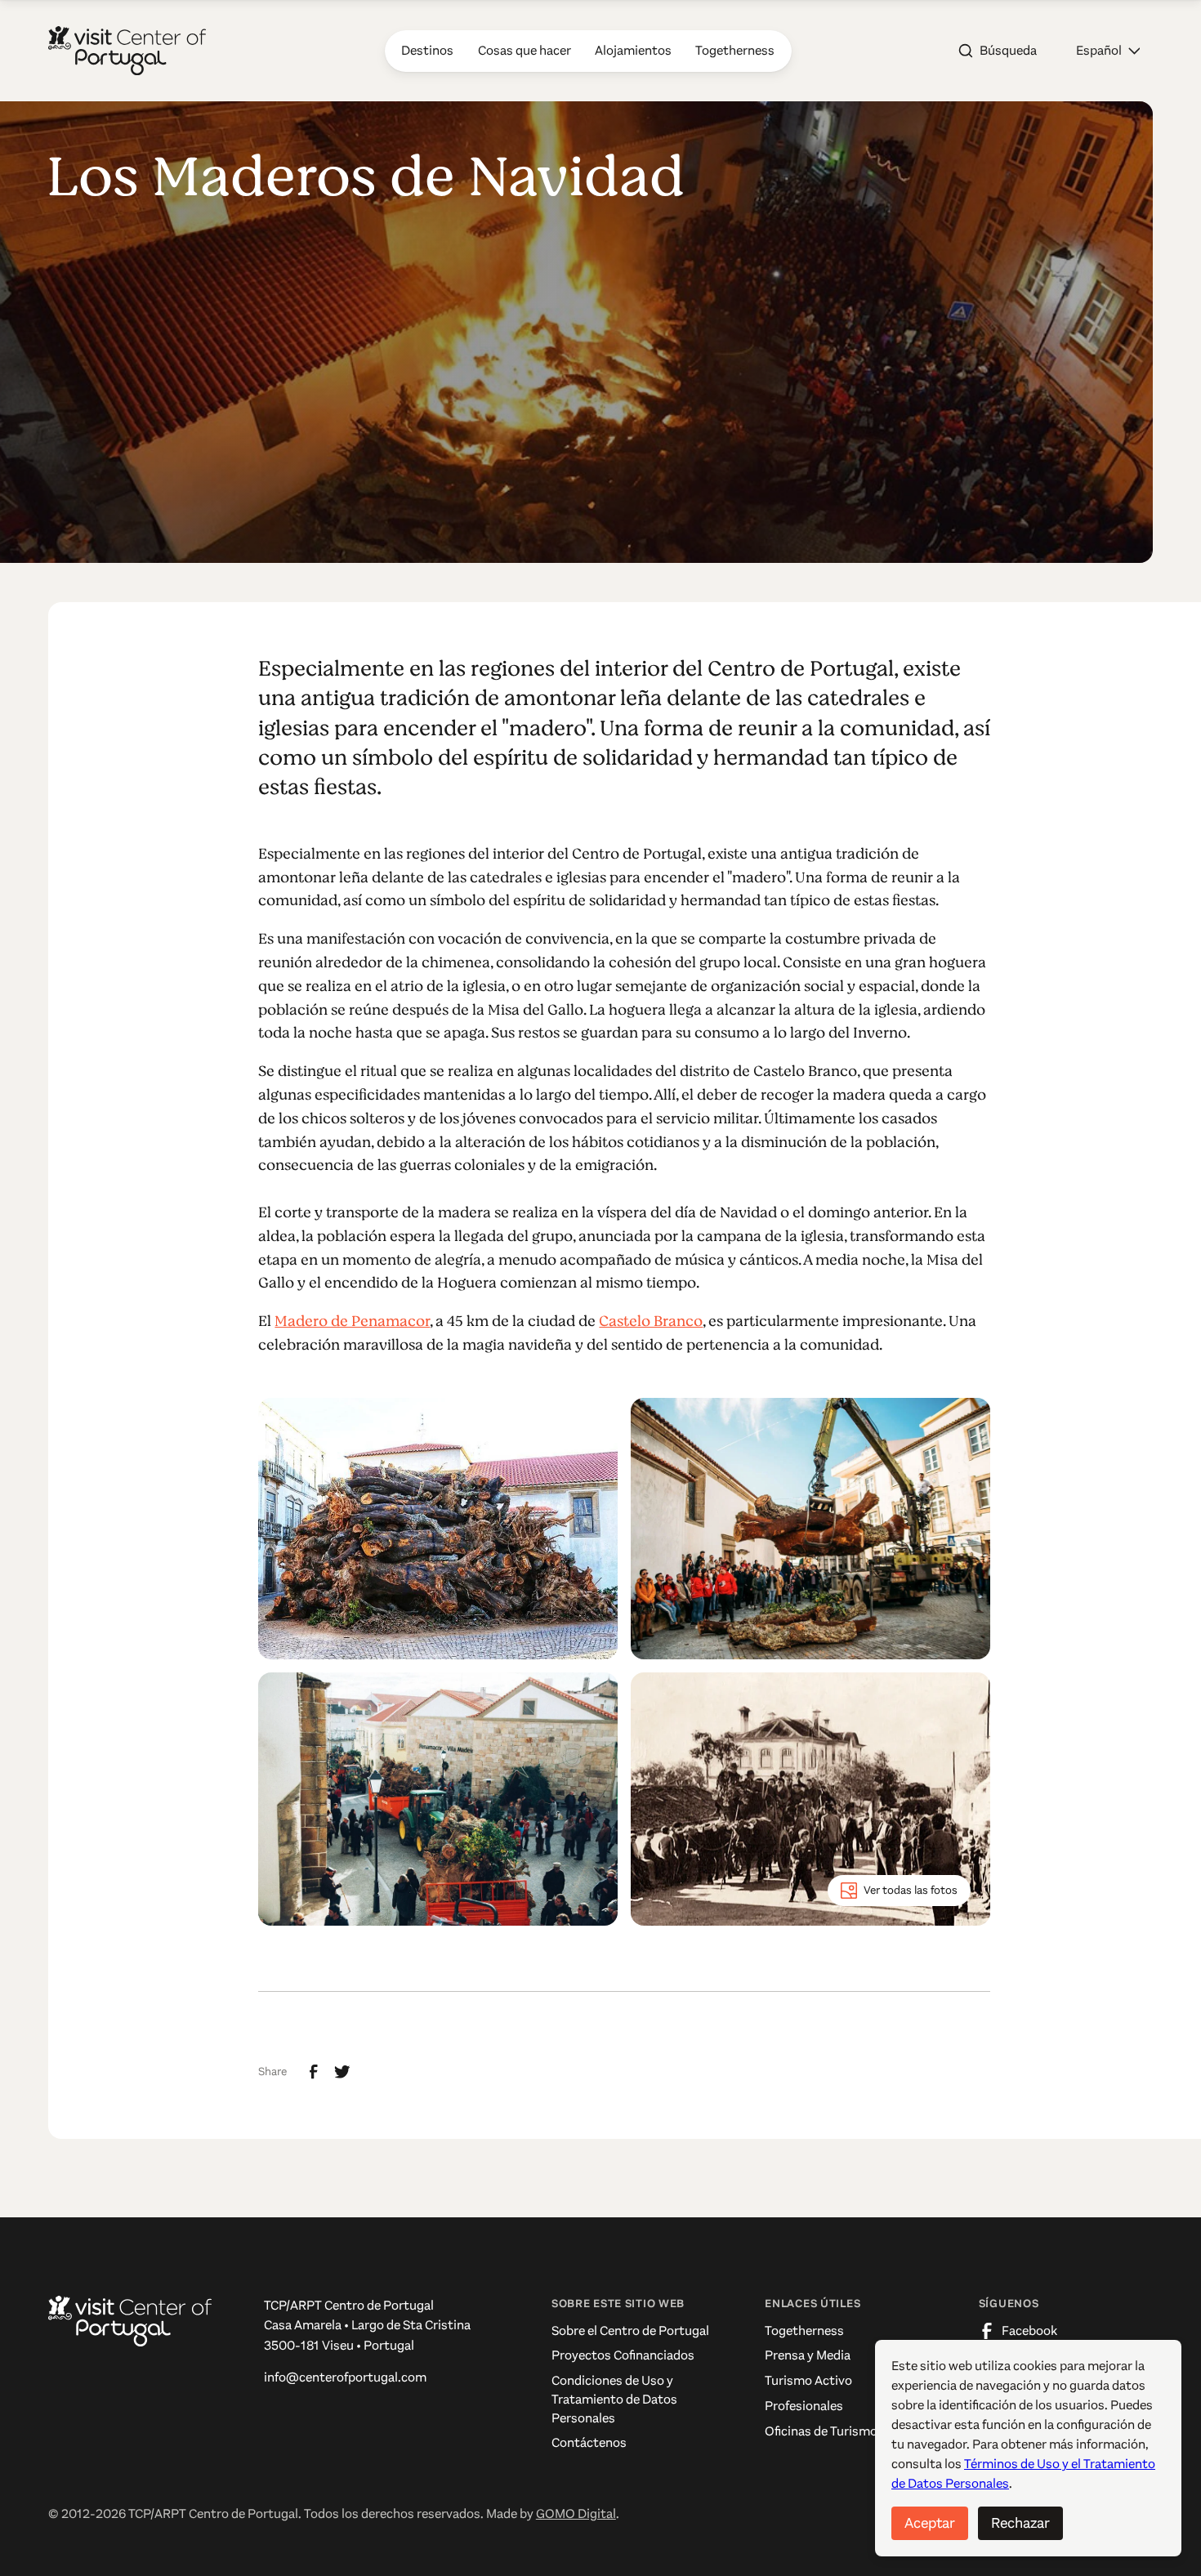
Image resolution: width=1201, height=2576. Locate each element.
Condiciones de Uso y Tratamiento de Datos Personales (614, 2400)
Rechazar (1020, 2523)
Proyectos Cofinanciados (623, 2355)
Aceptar (930, 2523)
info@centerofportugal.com (345, 2377)
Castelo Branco (651, 1321)
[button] (1108, 51)
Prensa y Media (808, 2355)
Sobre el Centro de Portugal (630, 2331)
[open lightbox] (438, 1529)
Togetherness (804, 2331)
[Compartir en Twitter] (342, 2072)
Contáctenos (589, 2443)
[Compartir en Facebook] (314, 2072)
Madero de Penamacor (352, 1321)
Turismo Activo (808, 2381)
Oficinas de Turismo (821, 2431)
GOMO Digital (576, 2514)
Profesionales (804, 2406)
